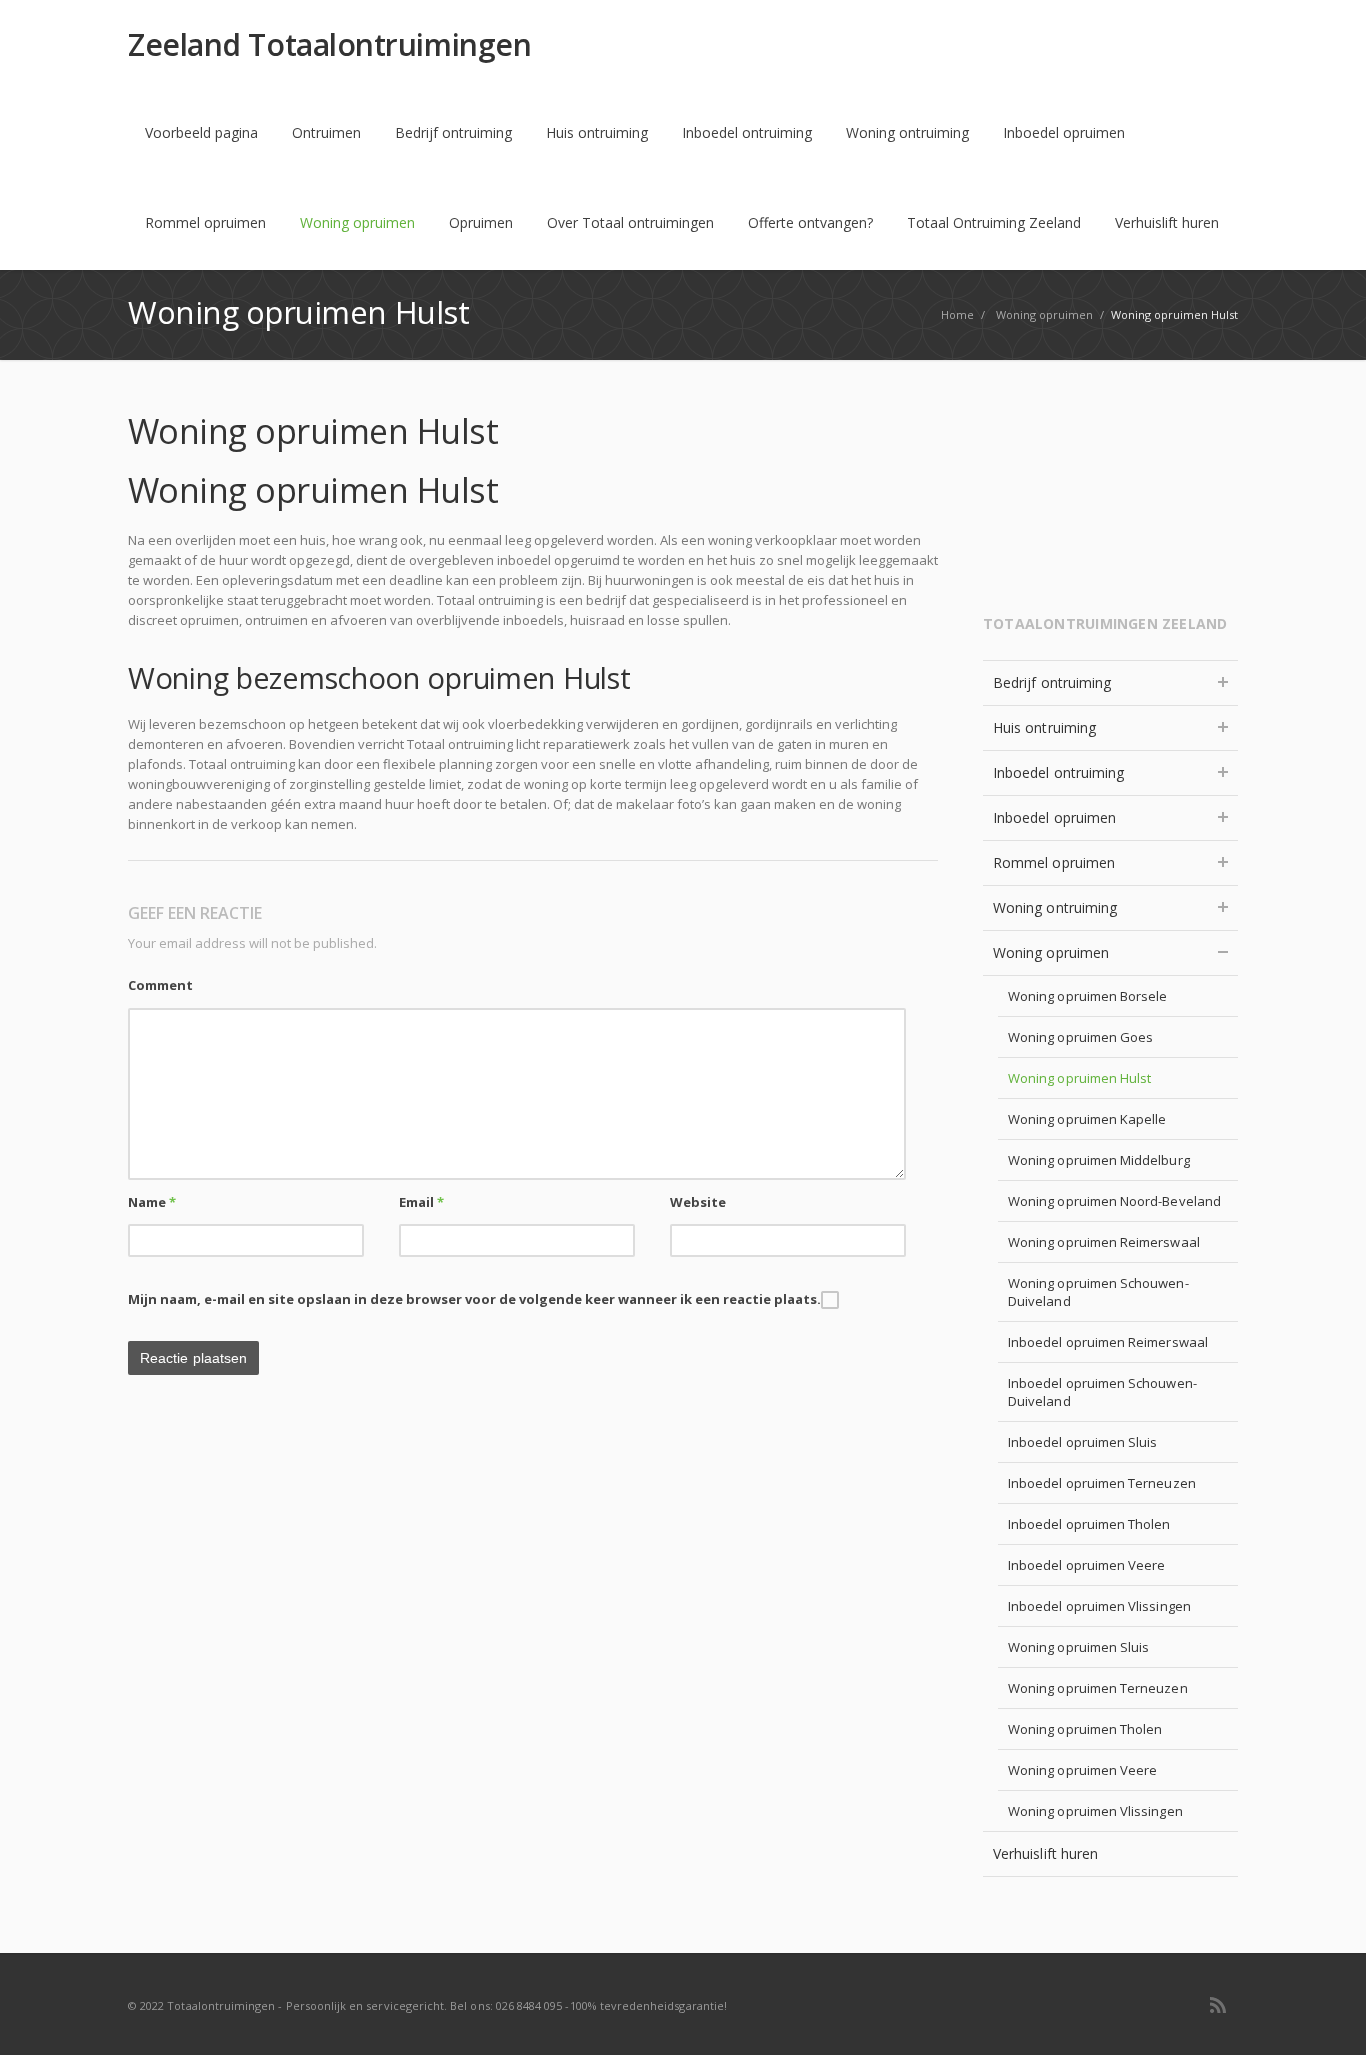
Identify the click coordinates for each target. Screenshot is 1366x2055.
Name (152, 1202)
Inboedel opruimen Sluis (1083, 1442)
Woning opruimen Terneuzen (1098, 1688)
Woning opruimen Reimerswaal (1104, 1242)
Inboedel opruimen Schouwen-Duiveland (1102, 1392)
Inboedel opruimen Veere (1087, 1565)
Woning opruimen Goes (1080, 1037)
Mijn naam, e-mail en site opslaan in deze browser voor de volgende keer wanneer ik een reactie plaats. (474, 1299)
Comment (160, 985)
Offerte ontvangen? (810, 222)
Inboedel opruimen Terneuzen (1102, 1483)
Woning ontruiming (907, 132)
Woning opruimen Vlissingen (1095, 1811)
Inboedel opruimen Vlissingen (1099, 1606)
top (1326, 2015)
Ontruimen (326, 132)
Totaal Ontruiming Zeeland (994, 222)
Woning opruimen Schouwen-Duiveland (1098, 1292)
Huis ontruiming (597, 132)
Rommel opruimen (205, 222)
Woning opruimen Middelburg (1099, 1160)
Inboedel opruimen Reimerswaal (1108, 1342)
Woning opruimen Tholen (1085, 1729)
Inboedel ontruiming (747, 132)
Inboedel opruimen (1064, 132)
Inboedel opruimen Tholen (1089, 1524)
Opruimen (481, 222)
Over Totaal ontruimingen (630, 222)
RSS (1218, 2005)
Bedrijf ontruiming (453, 132)
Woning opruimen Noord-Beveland (1114, 1201)
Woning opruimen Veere (1082, 1770)
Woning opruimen (357, 222)
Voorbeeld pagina (201, 132)
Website (698, 1202)
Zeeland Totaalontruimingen (329, 45)
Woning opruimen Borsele (1088, 996)
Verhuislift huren (1167, 222)
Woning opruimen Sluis (1078, 1647)
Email (421, 1202)
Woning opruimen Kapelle (1087, 1119)
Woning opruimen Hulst (1079, 1078)
